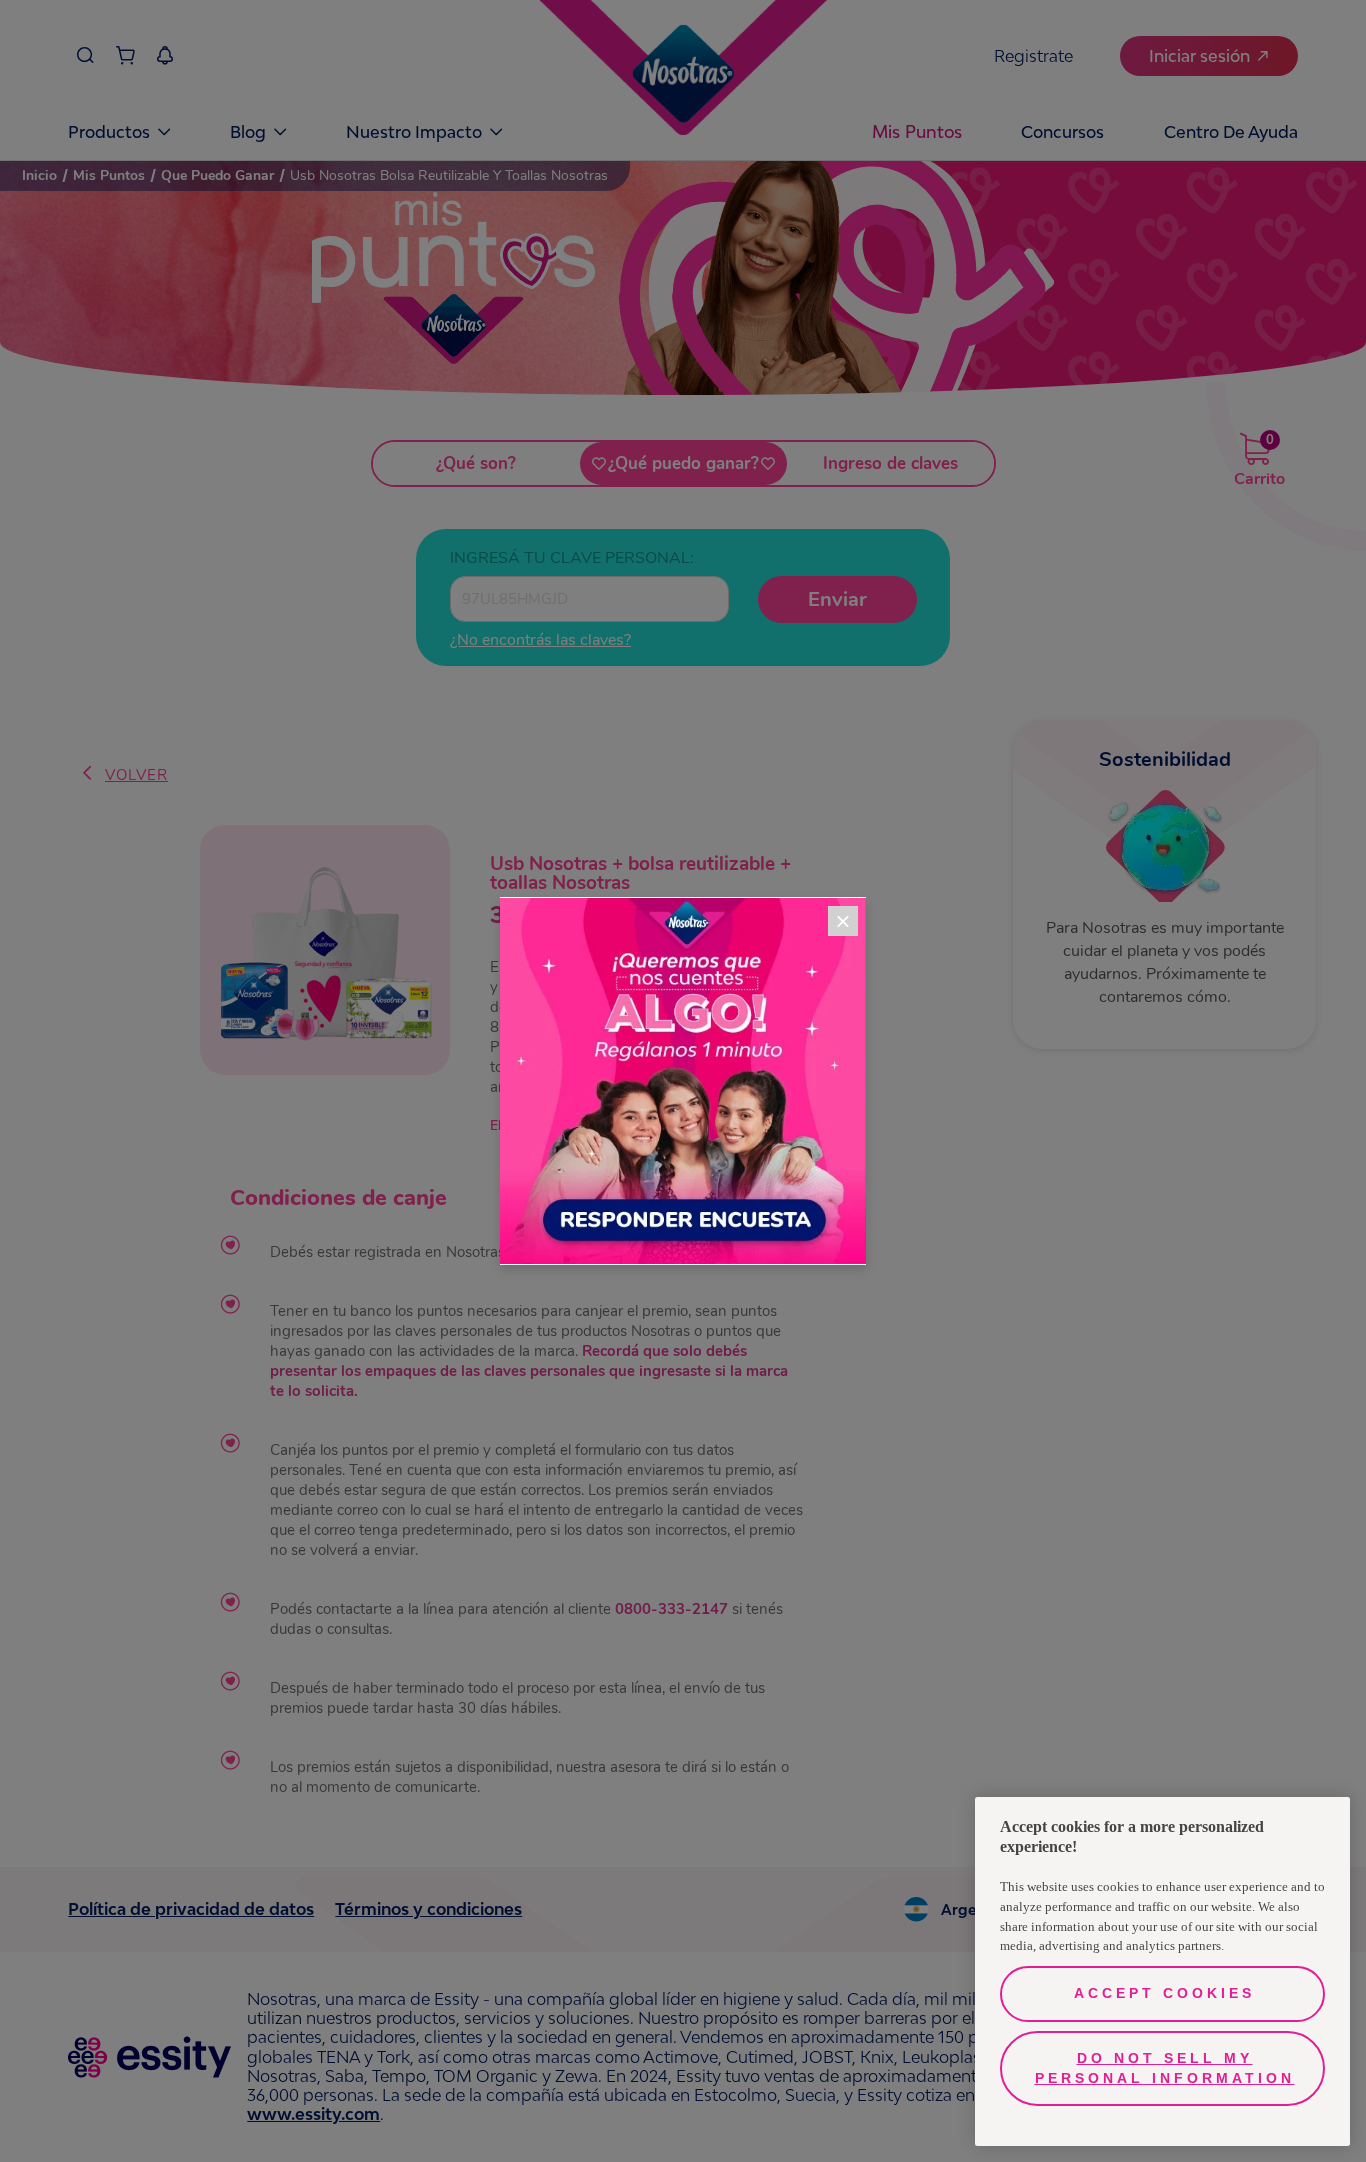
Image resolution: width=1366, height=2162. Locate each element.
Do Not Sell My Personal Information (1165, 2068)
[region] (1162, 1971)
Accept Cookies (1164, 1993)
